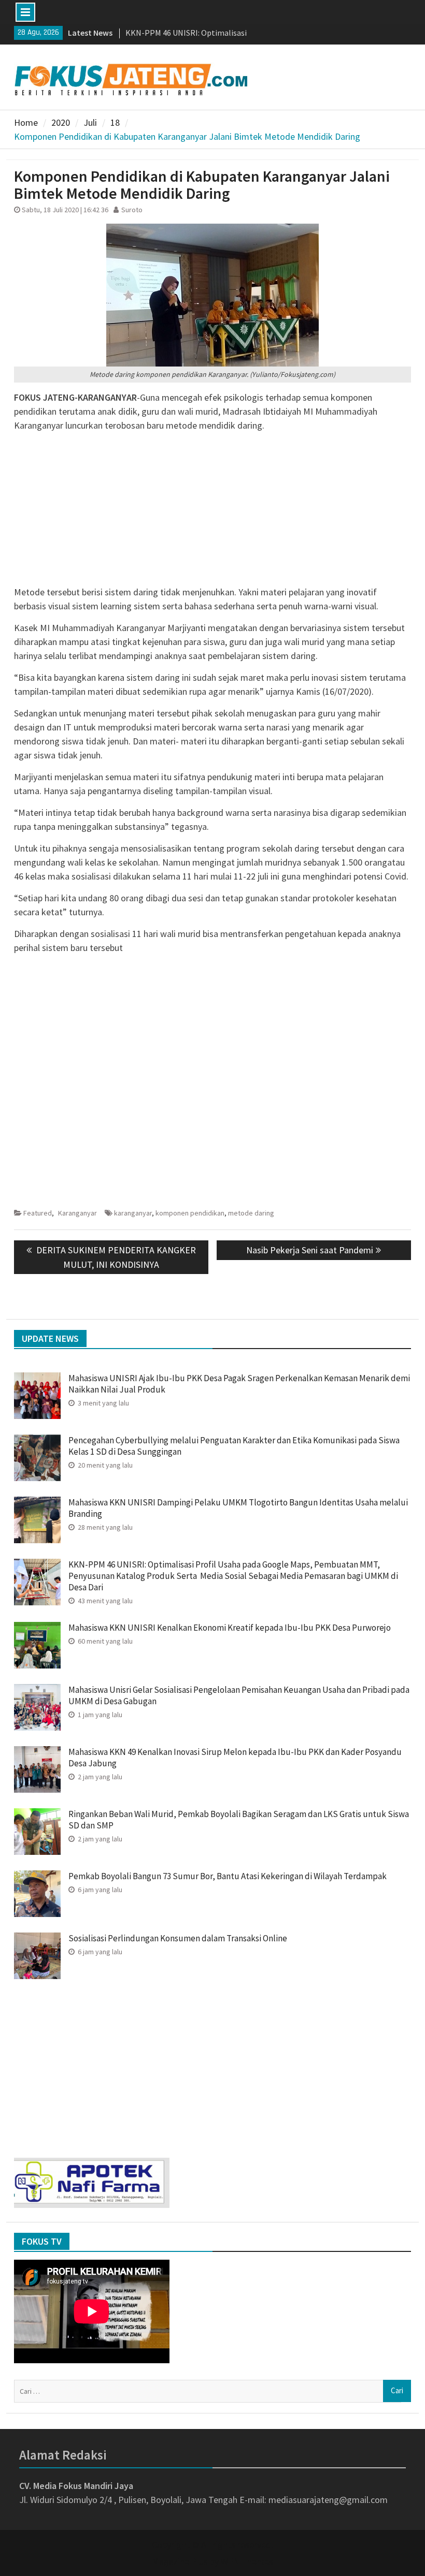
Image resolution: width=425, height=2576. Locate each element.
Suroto (132, 210)
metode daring (251, 1213)
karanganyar (133, 1213)
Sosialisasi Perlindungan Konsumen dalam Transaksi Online (178, 1938)
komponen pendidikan (190, 1213)
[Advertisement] (212, 513)
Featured (38, 1213)
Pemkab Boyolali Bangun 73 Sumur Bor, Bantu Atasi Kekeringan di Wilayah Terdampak (228, 1876)
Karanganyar (77, 1213)
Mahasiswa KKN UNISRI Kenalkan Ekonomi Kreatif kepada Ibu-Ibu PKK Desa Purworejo (230, 1628)
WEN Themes (247, 2561)
